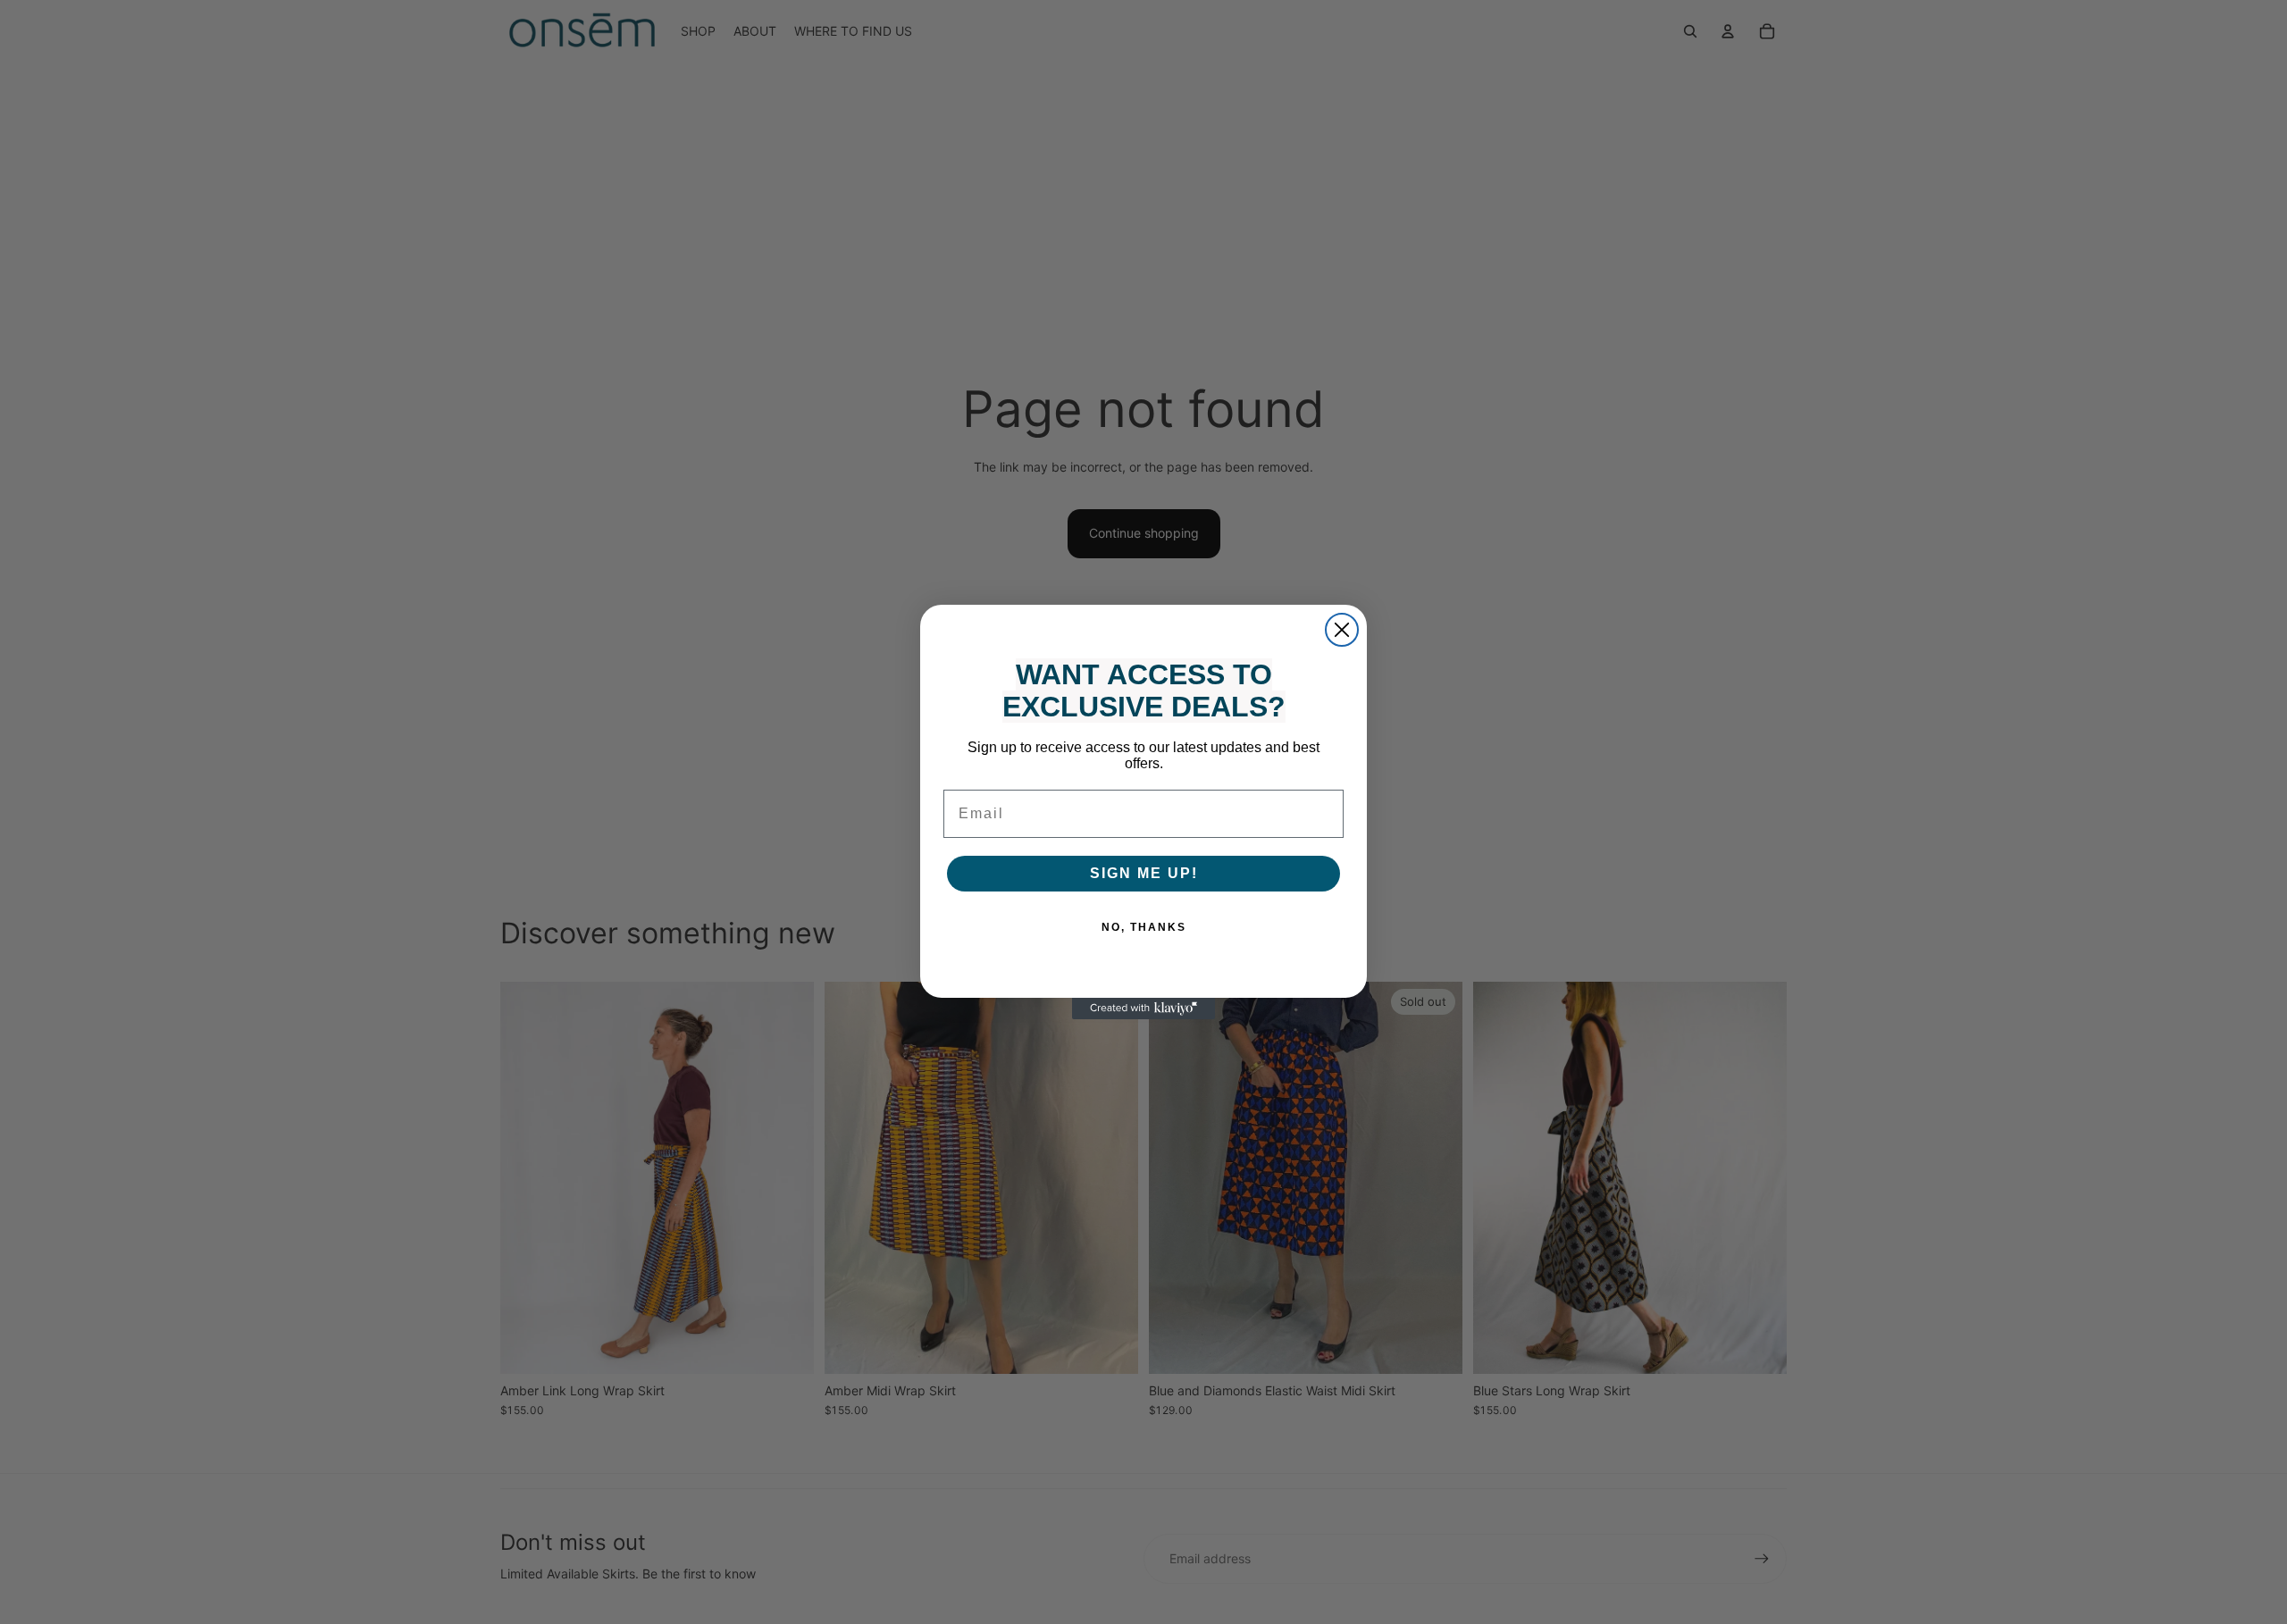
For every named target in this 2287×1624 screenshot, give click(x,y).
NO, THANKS (1144, 927)
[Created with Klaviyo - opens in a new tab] (1143, 1009)
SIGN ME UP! (1144, 873)
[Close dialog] (1342, 630)
